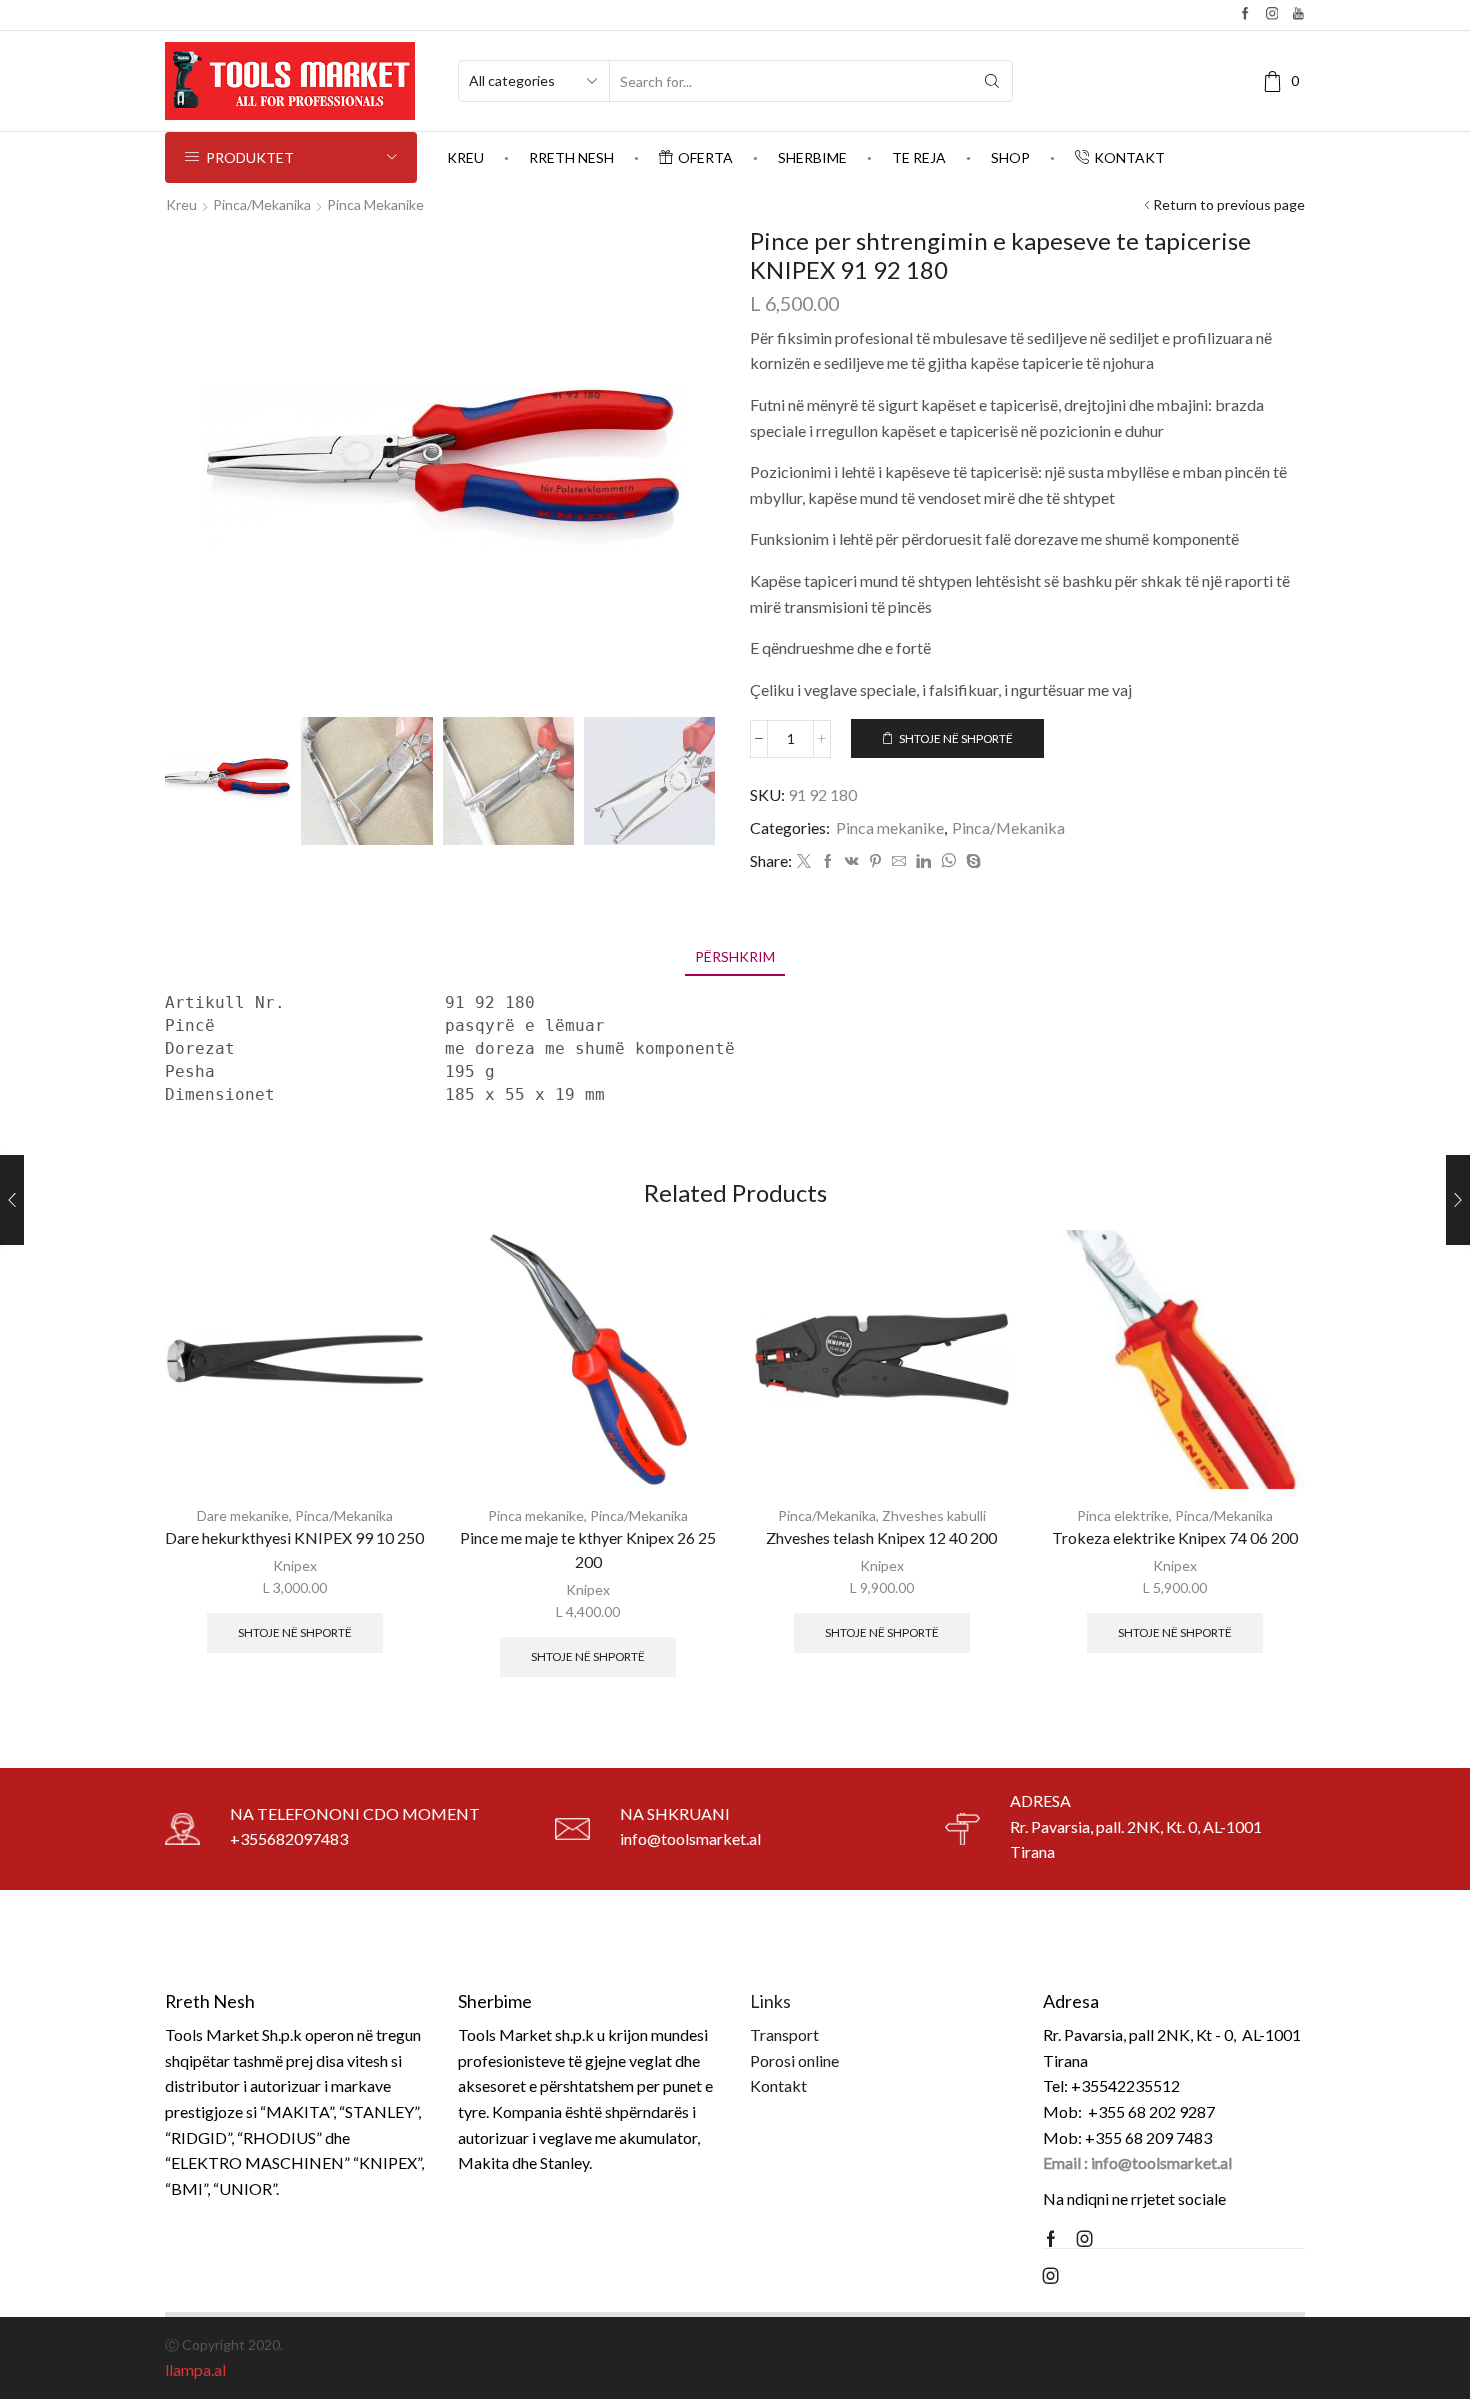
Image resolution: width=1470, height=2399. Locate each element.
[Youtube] (1298, 14)
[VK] (852, 861)
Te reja (919, 157)
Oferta (705, 157)
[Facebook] (1245, 14)
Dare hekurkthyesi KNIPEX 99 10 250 (294, 1537)
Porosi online (794, 2060)
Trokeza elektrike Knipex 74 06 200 (1175, 1537)
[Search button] (992, 81)
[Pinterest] (875, 861)
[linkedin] (923, 861)
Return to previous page (1229, 204)
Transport (784, 2034)
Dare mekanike (243, 1515)
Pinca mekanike (375, 204)
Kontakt (1129, 157)
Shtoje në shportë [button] (295, 1632)
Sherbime (812, 157)
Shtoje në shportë (956, 738)
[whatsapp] (948, 861)
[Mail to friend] (899, 861)
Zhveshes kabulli (934, 1515)
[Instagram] (1272, 14)
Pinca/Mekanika (262, 204)
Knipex (295, 1565)
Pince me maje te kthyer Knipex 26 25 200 (588, 1549)
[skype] (971, 861)
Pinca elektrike (1123, 1515)
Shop (1010, 157)
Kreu (465, 157)
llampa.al (195, 2369)
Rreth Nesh (571, 157)
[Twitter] (804, 861)
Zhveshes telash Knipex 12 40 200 (881, 1537)
